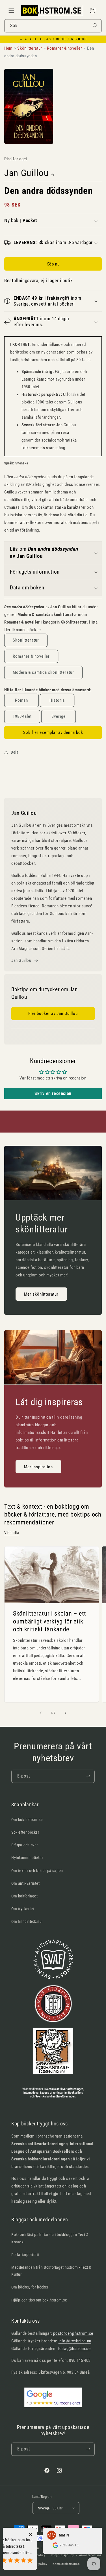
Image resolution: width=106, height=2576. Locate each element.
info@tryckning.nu (75, 2341)
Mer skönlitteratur (41, 1294)
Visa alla (12, 1533)
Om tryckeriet (23, 1909)
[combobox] (53, 26)
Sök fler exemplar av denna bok (53, 732)
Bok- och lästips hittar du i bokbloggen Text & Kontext (50, 2238)
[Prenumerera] (88, 1776)
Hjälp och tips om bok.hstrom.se (39, 2300)
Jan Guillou (26, 173)
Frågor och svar (25, 1845)
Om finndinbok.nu (27, 1921)
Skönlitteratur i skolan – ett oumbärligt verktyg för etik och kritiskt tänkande (50, 1621)
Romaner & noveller (31, 656)
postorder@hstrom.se (73, 2333)
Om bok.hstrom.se (27, 1820)
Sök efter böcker (25, 1832)
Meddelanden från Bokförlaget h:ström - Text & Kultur (51, 2271)
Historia (57, 700)
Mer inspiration (38, 1467)
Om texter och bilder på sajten (37, 1871)
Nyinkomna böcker (27, 1858)
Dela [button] (15, 752)
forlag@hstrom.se (74, 2349)
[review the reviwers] (36, 2547)
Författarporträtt (25, 2255)
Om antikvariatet (26, 1883)
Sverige (59, 716)
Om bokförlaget (24, 1896)
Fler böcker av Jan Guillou (53, 1013)
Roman (21, 700)
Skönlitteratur (26, 640)
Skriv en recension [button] (53, 1093)
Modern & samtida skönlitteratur (43, 672)
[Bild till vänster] (41, 1713)
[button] (11, 10)
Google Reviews (71, 39)
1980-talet (22, 716)
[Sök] (95, 26)
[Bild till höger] (66, 1713)
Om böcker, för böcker (30, 2287)
